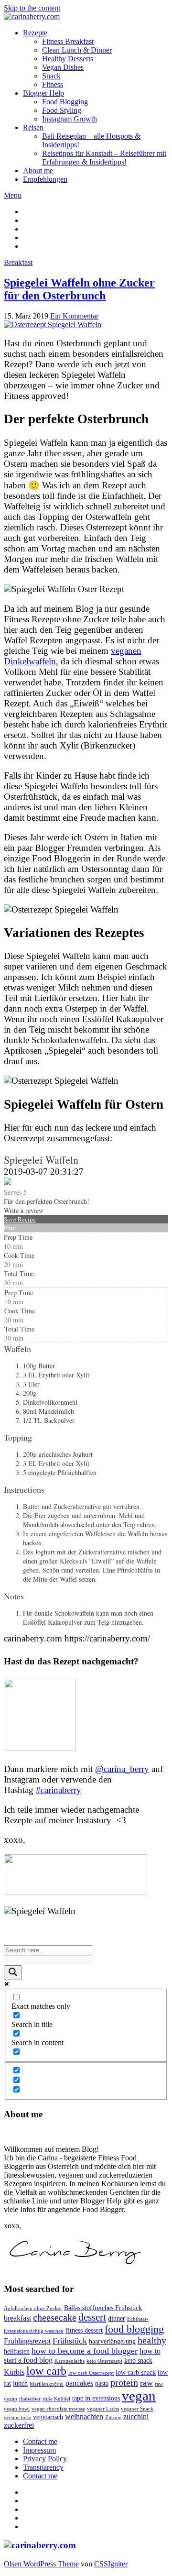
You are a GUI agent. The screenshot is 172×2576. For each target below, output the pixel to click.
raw (146, 2383)
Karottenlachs (70, 2361)
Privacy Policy (45, 2459)
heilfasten (17, 2351)
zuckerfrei (19, 2425)
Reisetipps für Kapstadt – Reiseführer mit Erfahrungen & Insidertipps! (104, 158)
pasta (102, 2383)
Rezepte (35, 33)
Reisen (33, 127)
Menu (13, 195)
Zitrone (113, 2417)
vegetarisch (48, 2417)
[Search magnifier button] (13, 1973)
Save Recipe (20, 1219)
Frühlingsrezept (27, 2341)
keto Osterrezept (104, 2361)
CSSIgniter (111, 2564)
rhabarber (30, 2399)
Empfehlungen (45, 179)
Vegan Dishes (63, 67)
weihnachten (84, 2416)
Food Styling (62, 110)
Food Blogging (65, 102)
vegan (139, 2396)
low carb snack (136, 2372)
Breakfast (18, 262)
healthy (152, 2340)
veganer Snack (137, 2409)
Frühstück (70, 2341)
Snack (51, 76)
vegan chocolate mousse (58, 2409)
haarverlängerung (112, 2341)
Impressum (39, 2450)
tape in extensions (96, 2398)
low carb (46, 2371)
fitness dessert (84, 2330)
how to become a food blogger (85, 2351)
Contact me (40, 2441)
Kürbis (14, 2372)
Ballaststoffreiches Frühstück (103, 2308)
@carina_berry (122, 1769)
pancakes (79, 2383)
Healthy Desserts (68, 59)
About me (38, 171)
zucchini (136, 2416)
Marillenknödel (47, 2384)
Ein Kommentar (74, 316)
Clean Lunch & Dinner (77, 50)
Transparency (43, 2467)
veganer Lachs (103, 2409)
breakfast (17, 2318)
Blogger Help (43, 93)
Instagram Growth (70, 119)
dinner (117, 2318)
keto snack (138, 2361)
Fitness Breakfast (68, 41)
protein (124, 2383)
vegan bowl (17, 2409)
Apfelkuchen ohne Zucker (33, 2308)
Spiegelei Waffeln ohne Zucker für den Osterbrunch (79, 289)
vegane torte (17, 2417)
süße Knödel (56, 2399)
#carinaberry (59, 1790)
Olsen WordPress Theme (41, 2564)
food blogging (134, 2329)
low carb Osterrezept (91, 2373)
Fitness (53, 84)
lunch (20, 2383)
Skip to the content (32, 8)
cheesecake (55, 2317)
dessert (92, 2317)
